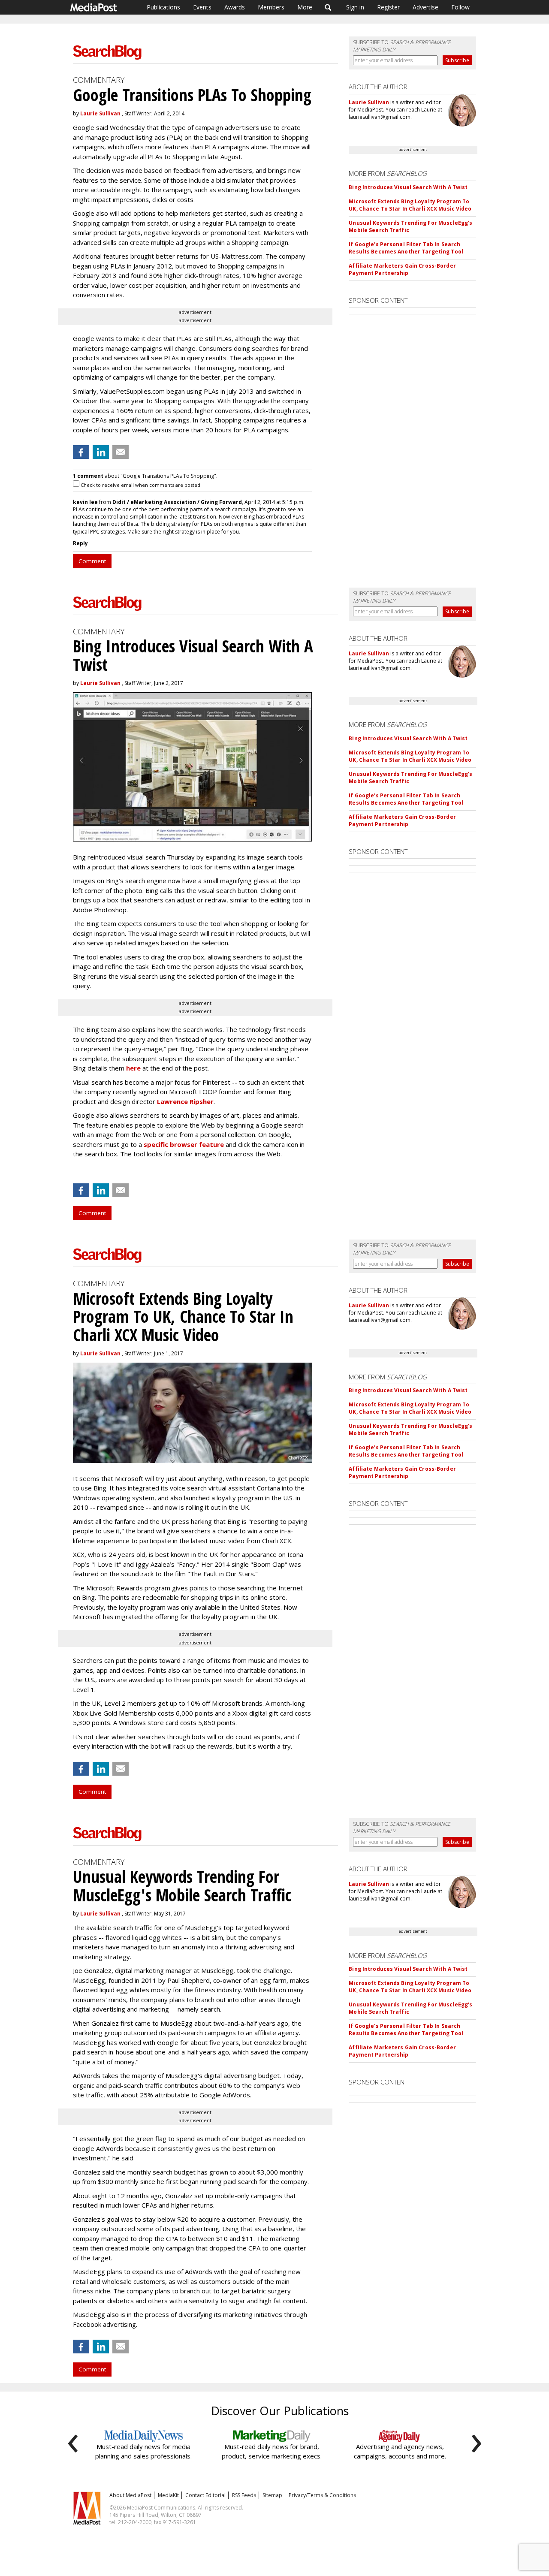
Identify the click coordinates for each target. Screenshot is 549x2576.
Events (202, 7)
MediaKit (168, 2495)
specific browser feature (184, 1144)
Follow (460, 7)
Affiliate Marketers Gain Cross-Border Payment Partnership (402, 269)
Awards (235, 7)
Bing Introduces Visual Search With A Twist (408, 187)
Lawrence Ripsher (185, 1101)
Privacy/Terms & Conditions (322, 2495)
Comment (92, 561)
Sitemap (272, 2495)
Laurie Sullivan (100, 113)
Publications (163, 7)
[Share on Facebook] (81, 452)
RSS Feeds (244, 2495)
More (305, 7)
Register (388, 7)
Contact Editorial (205, 2495)
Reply (80, 543)
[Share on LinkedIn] (101, 452)
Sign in (355, 7)
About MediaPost (130, 2495)
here (133, 1068)
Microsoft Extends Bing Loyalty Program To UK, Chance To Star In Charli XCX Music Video (410, 205)
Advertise (425, 7)
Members (271, 7)
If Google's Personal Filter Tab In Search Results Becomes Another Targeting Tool (406, 248)
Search (328, 7)
